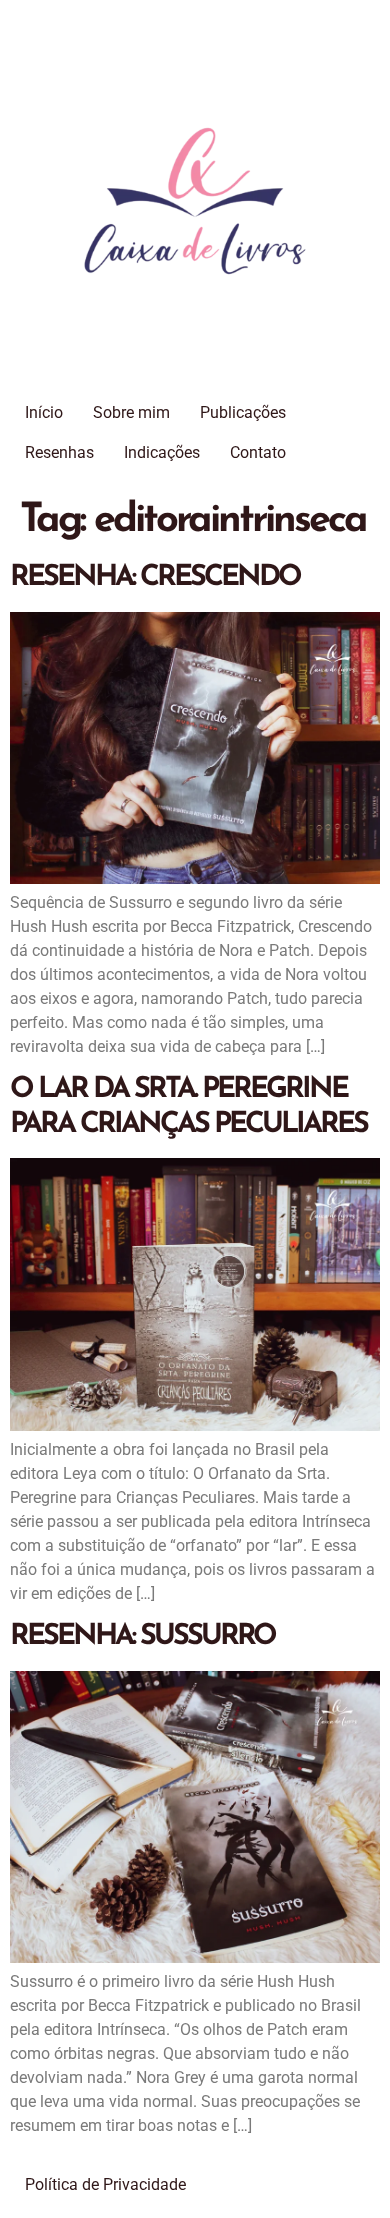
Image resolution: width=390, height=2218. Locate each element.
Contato (258, 452)
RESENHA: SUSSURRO (142, 1636)
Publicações (243, 412)
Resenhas (59, 452)
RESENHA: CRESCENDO (155, 577)
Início (44, 412)
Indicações (162, 452)
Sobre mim (131, 412)
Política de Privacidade (105, 2184)
